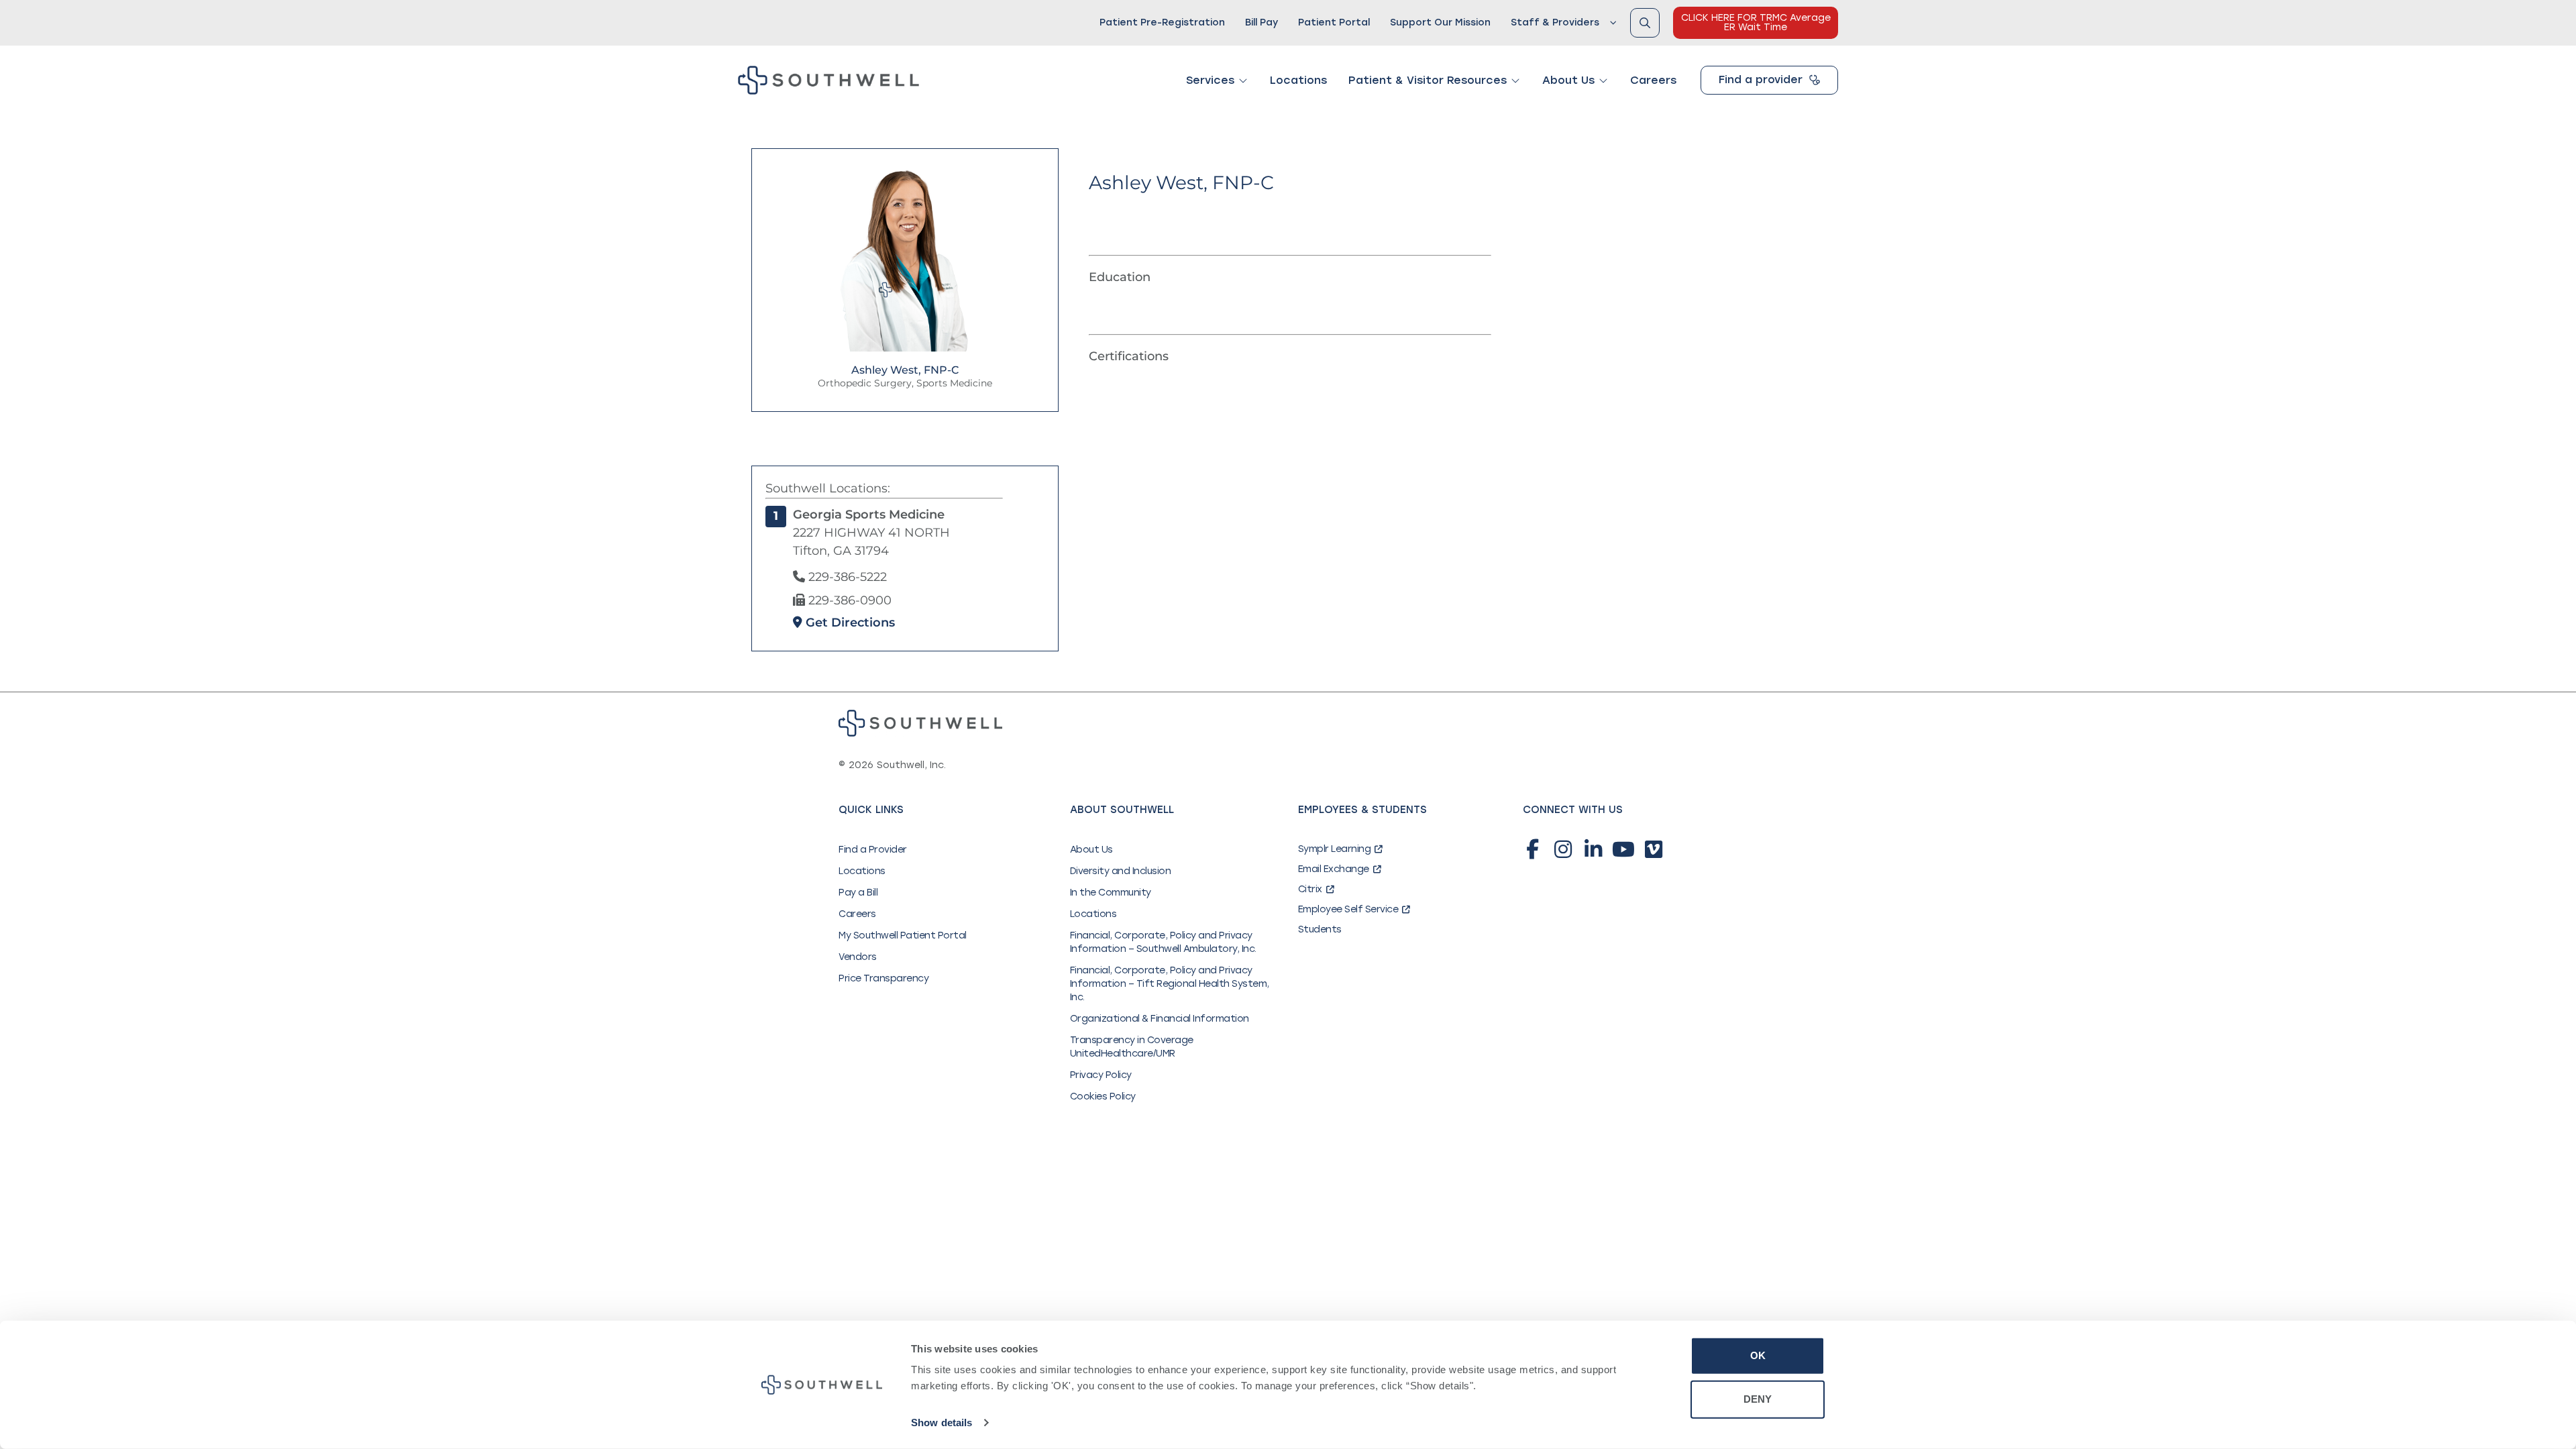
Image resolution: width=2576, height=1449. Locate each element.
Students (1320, 929)
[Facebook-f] (1533, 849)
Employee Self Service (1348, 909)
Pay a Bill (858, 893)
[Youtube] (1623, 849)
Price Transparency (883, 978)
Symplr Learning (1335, 849)
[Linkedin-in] (1593, 849)
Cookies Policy (1103, 1096)
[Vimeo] (1654, 849)
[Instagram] (1563, 849)
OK (1758, 1355)
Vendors (858, 957)
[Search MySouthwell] (1645, 23)
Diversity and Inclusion (1121, 871)
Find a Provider (873, 850)
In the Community (1111, 893)
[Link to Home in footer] (920, 723)
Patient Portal (1334, 22)
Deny (1758, 1399)
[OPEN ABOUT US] (1603, 80)
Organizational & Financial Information (1160, 1019)
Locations (862, 871)
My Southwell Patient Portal (903, 935)
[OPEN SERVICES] (1243, 80)
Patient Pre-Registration (1162, 22)
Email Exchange (1334, 869)
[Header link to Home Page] (828, 80)
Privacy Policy (1101, 1075)
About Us (1091, 850)
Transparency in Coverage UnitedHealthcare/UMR (1132, 1047)
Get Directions (849, 623)
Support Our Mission (1440, 22)
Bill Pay (1262, 22)
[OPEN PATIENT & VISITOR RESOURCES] (1515, 80)
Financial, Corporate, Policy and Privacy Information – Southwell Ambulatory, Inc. (1163, 942)
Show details (942, 1423)
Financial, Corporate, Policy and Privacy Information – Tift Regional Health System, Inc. (1170, 984)
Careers (857, 914)
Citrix (1310, 889)
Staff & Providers (1555, 22)
